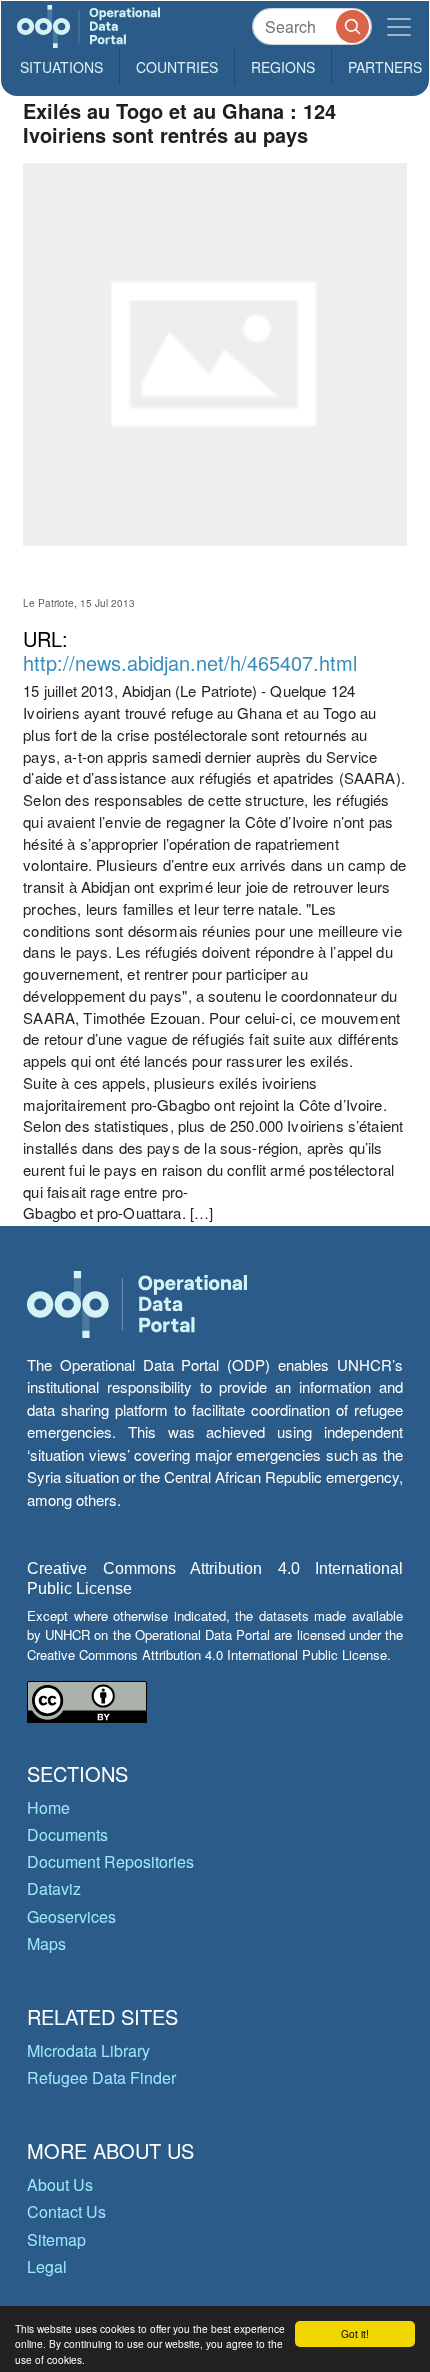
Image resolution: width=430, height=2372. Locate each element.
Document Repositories (110, 1861)
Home (48, 1807)
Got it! (355, 2333)
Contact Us (66, 2211)
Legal (47, 2266)
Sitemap (56, 2239)
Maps (46, 1943)
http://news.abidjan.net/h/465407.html (190, 662)
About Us (60, 2184)
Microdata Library (88, 2050)
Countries (177, 67)
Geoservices (71, 1916)
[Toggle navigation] (399, 26)
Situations (61, 67)
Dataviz (54, 1888)
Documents (67, 1834)
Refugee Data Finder (101, 2077)
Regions (283, 67)
